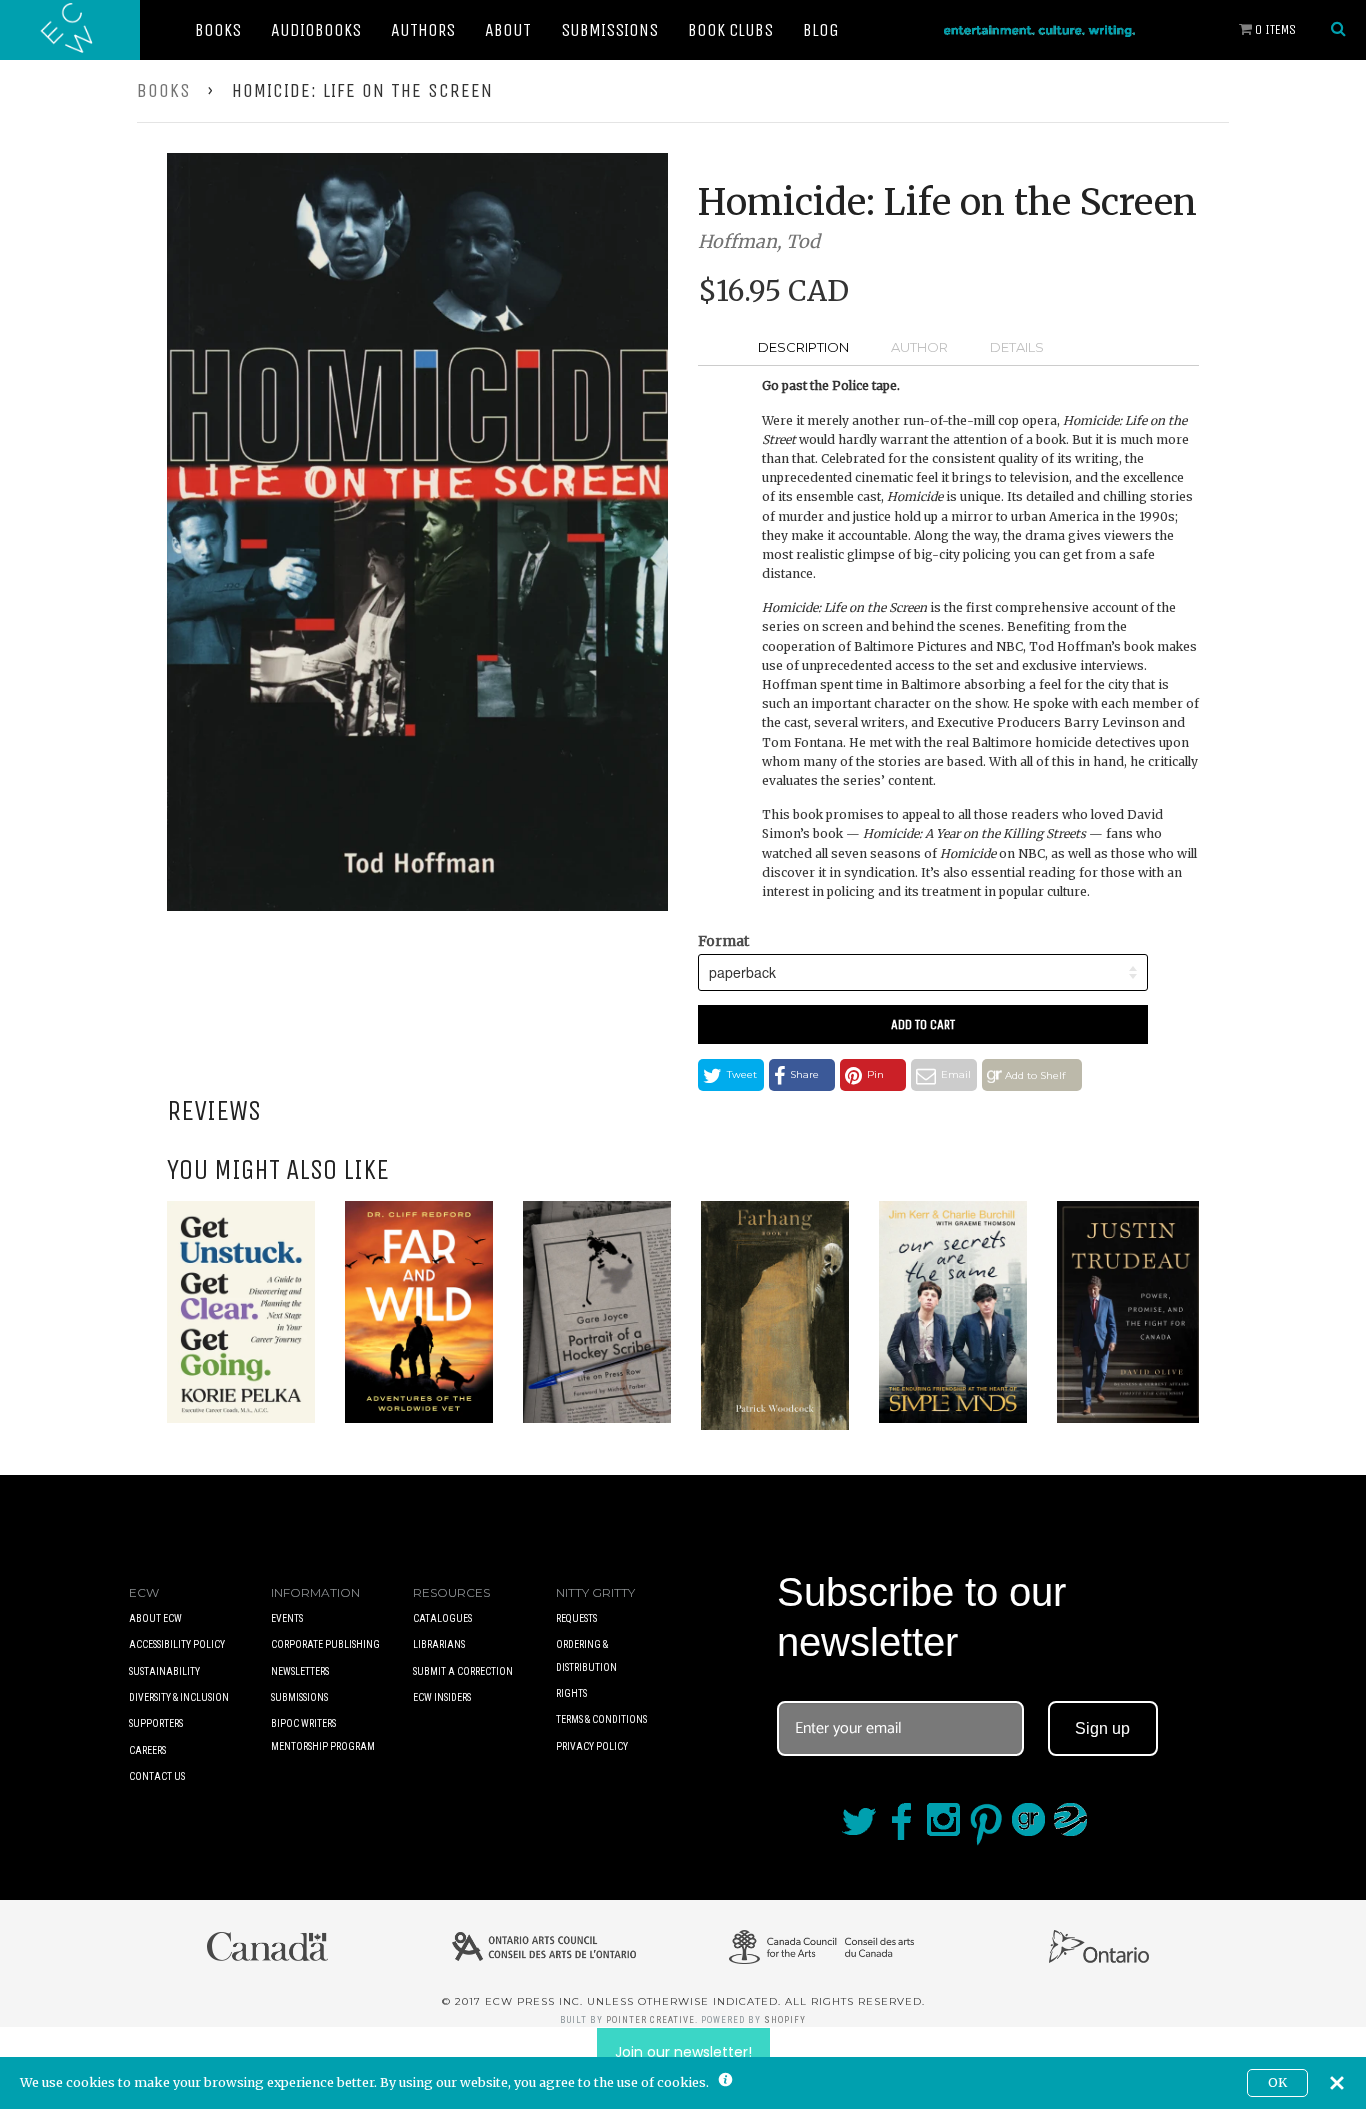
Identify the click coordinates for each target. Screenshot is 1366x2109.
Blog (821, 30)
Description (803, 347)
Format (723, 941)
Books (218, 30)
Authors (423, 30)
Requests (576, 1618)
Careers (147, 1750)
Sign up (1102, 1728)
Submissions (609, 30)
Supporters (156, 1723)
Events (287, 1618)
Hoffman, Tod (759, 241)
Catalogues (442, 1618)
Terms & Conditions (601, 1719)
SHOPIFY (785, 2020)
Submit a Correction (463, 1671)
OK (1277, 2082)
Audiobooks (316, 30)
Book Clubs (730, 30)
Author (919, 347)
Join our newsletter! (683, 2052)
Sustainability (164, 1671)
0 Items (1274, 29)
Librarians (439, 1644)
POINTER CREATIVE (650, 2020)
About (508, 30)
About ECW (155, 1618)
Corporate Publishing (325, 1644)
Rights (571, 1693)
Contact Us (157, 1776)
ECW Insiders (442, 1697)
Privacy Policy (592, 1746)
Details (1017, 347)
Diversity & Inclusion (179, 1697)
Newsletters (300, 1671)
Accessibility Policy (177, 1644)
